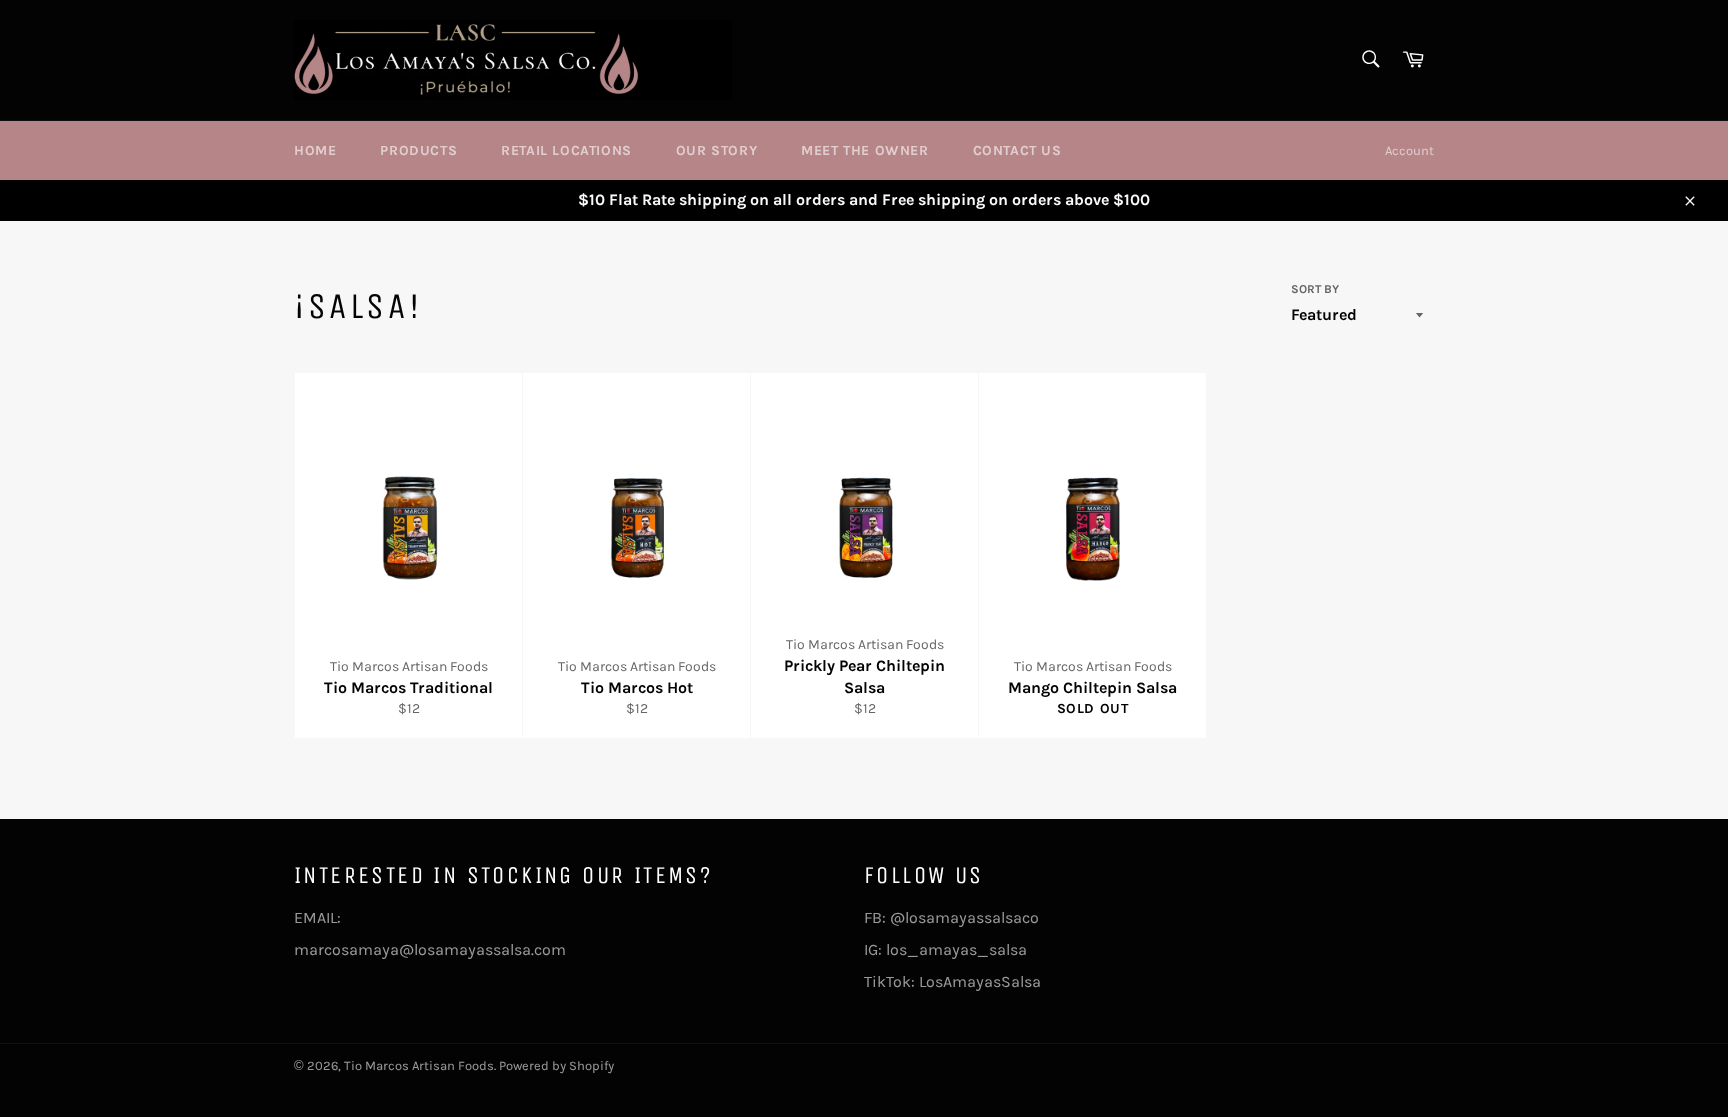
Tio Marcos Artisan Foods (419, 1065)
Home (315, 150)
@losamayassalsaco (966, 917)
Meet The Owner (864, 150)
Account (1409, 150)
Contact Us (1017, 150)
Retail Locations (566, 150)
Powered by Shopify (556, 1065)
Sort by (1315, 289)
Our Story (716, 150)
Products (418, 150)
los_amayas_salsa (956, 949)
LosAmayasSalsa (980, 981)
